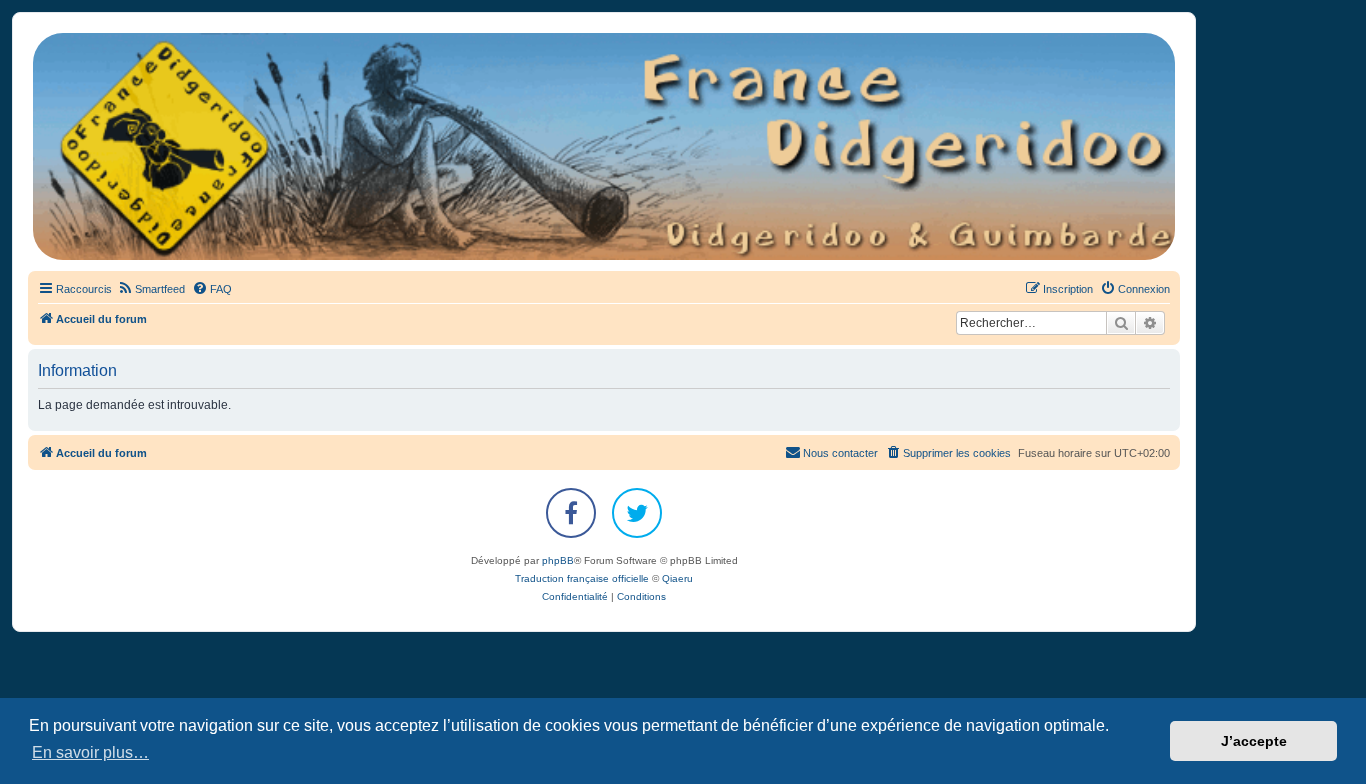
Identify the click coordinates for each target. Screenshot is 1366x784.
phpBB (558, 560)
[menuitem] (151, 289)
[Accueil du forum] (604, 146)
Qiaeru (677, 578)
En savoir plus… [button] (90, 752)
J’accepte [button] (1254, 741)
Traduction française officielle (582, 578)
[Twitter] (637, 513)
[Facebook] (571, 513)
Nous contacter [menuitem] (840, 453)
